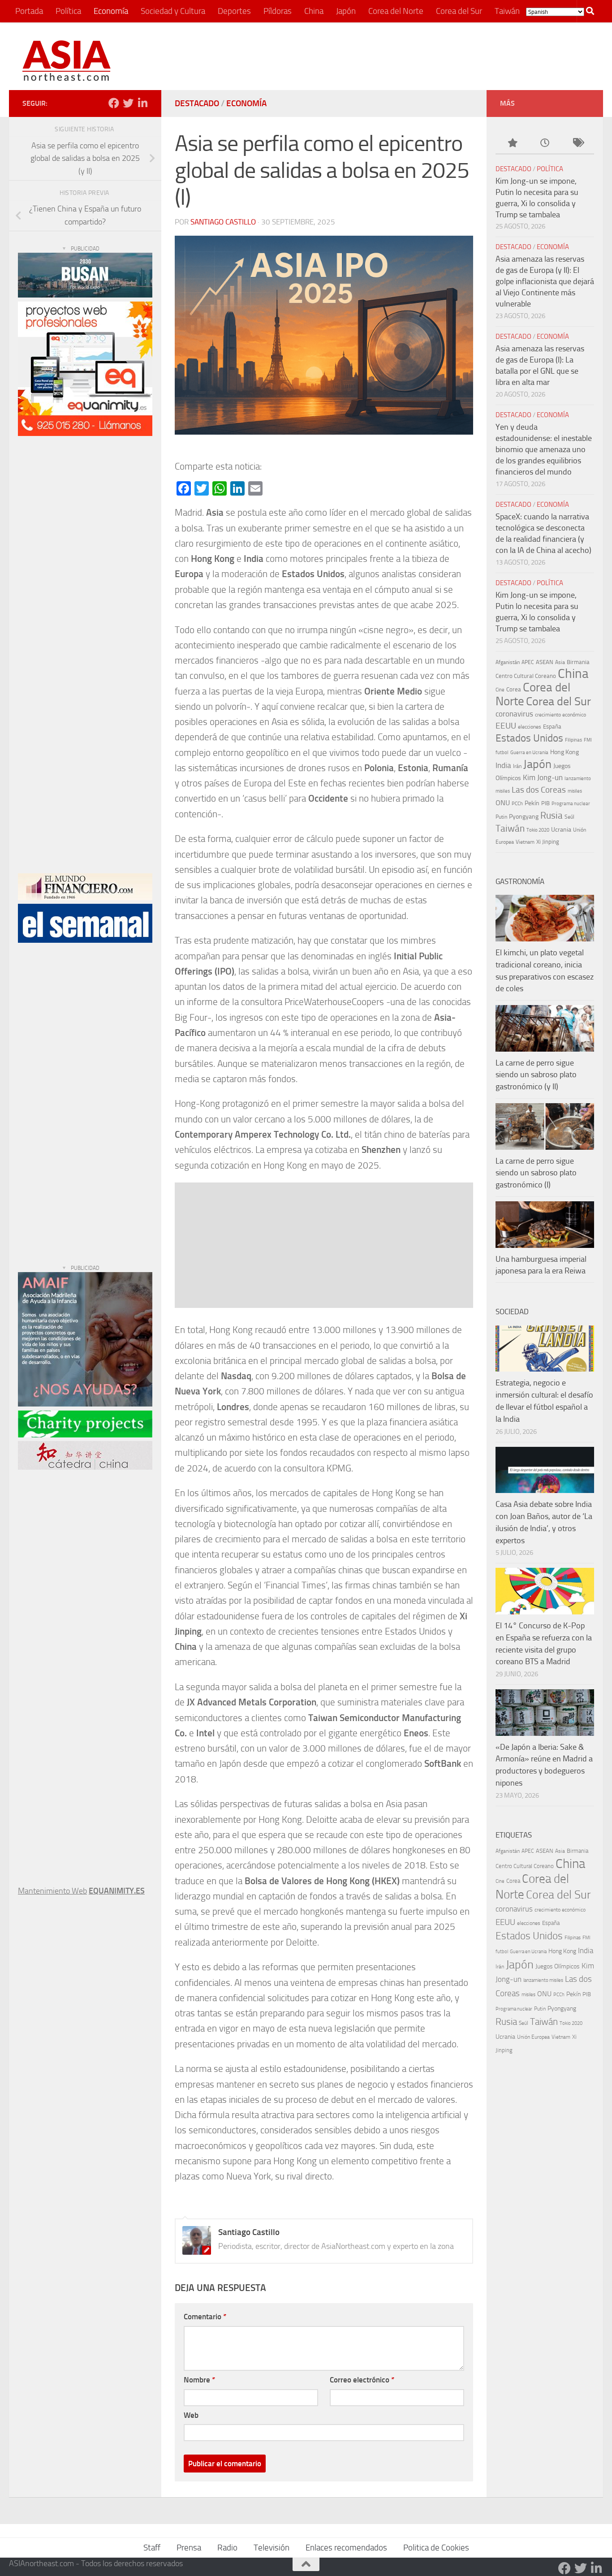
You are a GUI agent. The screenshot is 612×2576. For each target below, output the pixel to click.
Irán (517, 766)
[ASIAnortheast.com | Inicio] (67, 61)
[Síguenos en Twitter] (128, 103)
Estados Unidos (529, 738)
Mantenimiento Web (52, 1891)
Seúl (569, 817)
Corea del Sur (459, 11)
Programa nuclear (571, 804)
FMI (588, 740)
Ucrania (561, 830)
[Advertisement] (427, 56)
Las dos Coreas (539, 790)
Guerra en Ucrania (529, 752)
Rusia (552, 815)
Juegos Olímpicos (558, 1966)
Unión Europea (533, 2037)
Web (191, 2415)
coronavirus (514, 714)
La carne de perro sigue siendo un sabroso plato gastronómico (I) (536, 1173)
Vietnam (525, 842)
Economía (111, 11)
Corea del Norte (396, 11)
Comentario (205, 2317)
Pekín (532, 803)
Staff (152, 2548)
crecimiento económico (560, 715)
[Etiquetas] (578, 144)
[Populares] (512, 144)
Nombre (199, 2380)
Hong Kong (565, 752)
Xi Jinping (548, 842)
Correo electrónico (362, 2380)
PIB (545, 803)
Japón (346, 11)
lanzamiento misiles (543, 1980)
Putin (501, 817)
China (314, 11)
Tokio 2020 (538, 830)
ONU (503, 803)
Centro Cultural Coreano (526, 676)
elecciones (530, 727)
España (552, 727)
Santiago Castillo (223, 222)
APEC (528, 662)
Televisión (272, 2548)
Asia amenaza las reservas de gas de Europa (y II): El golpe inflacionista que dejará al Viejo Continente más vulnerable (545, 281)
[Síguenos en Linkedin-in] (142, 103)
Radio (227, 2548)
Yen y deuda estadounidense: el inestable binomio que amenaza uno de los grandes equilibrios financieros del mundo (544, 449)
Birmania (578, 662)
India (503, 765)
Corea (514, 689)
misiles (575, 791)
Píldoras (278, 11)
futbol (502, 753)
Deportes (234, 11)
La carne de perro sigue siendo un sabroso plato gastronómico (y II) (536, 1075)
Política (68, 11)
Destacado (197, 103)
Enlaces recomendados (346, 2548)
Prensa (189, 2548)
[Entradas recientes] (545, 144)
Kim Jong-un (543, 777)
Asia (560, 662)
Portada (29, 11)
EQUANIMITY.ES (117, 1891)
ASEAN (545, 662)
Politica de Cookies (436, 2548)
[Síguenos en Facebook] (114, 103)
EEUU (506, 726)
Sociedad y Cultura (173, 11)
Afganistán (508, 662)
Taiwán (507, 11)
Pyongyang (524, 817)
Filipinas (573, 740)
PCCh (517, 804)
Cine (500, 690)
